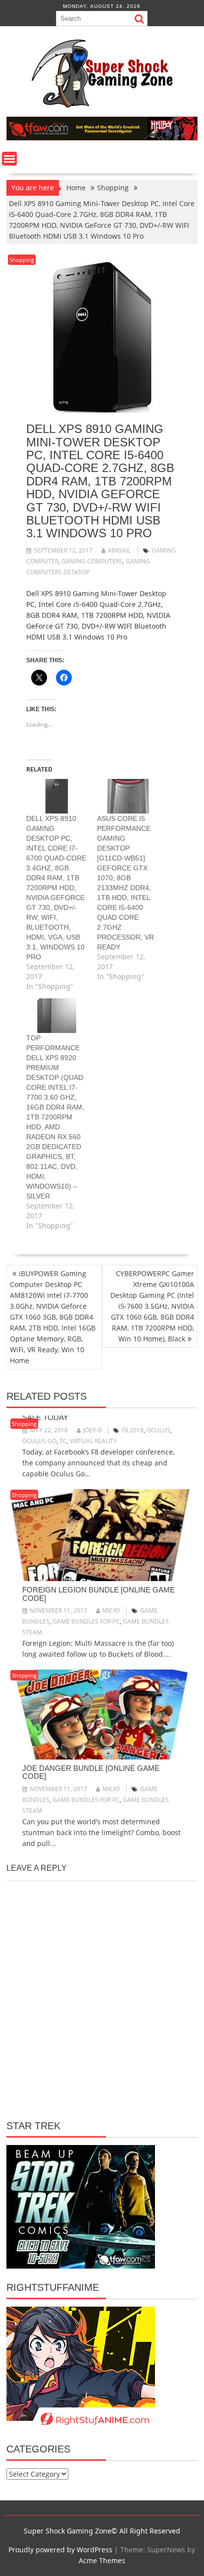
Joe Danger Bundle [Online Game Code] (91, 1772)
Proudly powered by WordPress (60, 2550)
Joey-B (93, 1430)
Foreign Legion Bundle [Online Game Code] (99, 1594)
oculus (158, 1430)
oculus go (39, 1441)
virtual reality (93, 1441)
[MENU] (9, 159)
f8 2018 (133, 1430)
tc (63, 1441)
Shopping (22, 260)
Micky (111, 1610)
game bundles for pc (86, 1621)
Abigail (119, 550)
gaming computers (92, 561)
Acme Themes (102, 2560)
